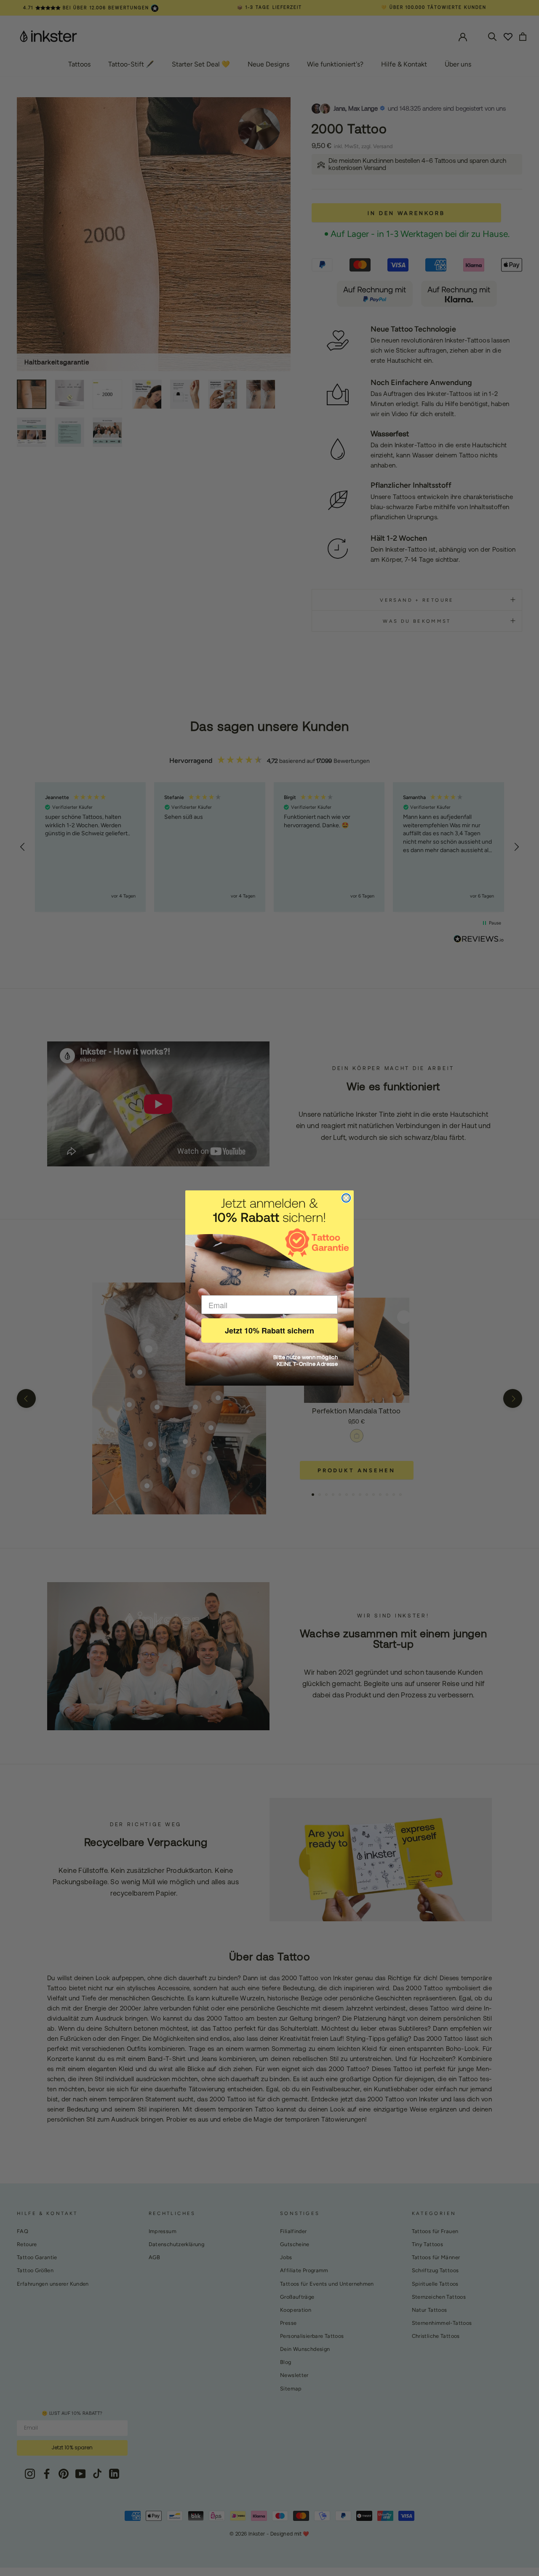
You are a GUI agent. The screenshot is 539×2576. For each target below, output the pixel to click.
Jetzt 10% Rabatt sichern (269, 1330)
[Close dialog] (346, 1198)
